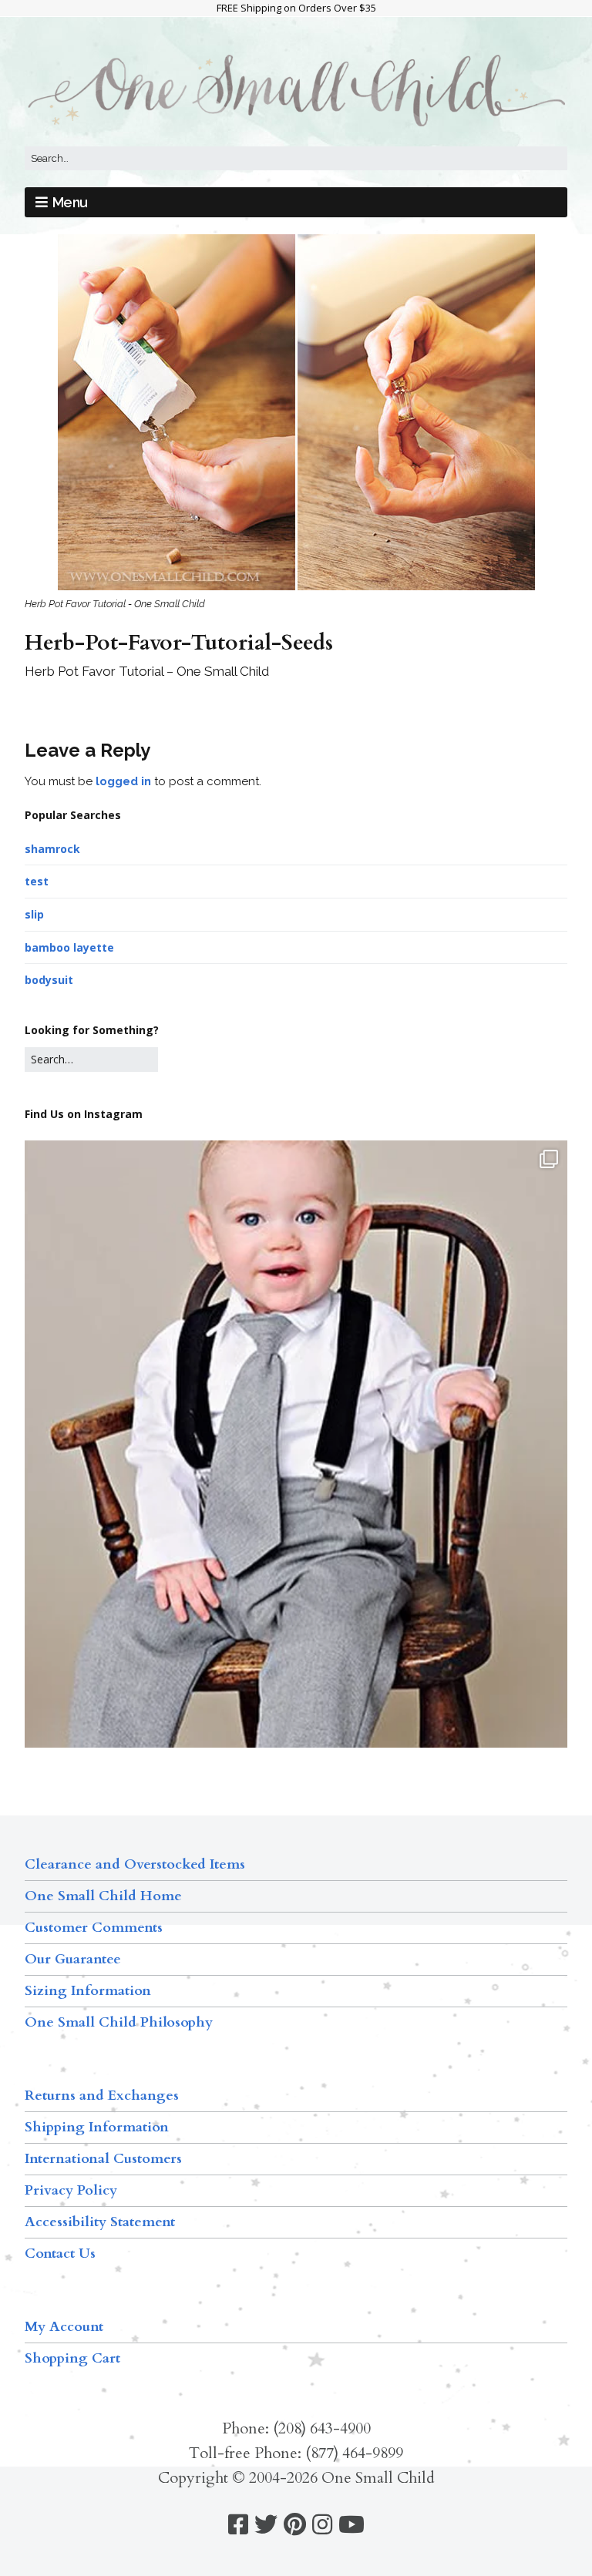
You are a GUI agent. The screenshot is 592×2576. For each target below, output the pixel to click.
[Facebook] (238, 2525)
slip (34, 914)
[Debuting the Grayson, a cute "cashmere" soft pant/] (296, 1501)
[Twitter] (266, 2525)
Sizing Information (88, 1991)
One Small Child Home (103, 1896)
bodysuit (49, 980)
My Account (64, 2327)
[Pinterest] (295, 2525)
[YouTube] (351, 2525)
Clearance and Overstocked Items (135, 1864)
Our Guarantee (73, 1959)
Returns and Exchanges (102, 2096)
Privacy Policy (71, 2190)
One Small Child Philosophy (119, 2022)
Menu (70, 202)
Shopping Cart (72, 2358)
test (37, 881)
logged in (123, 781)
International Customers (103, 2159)
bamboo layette (69, 947)
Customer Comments (94, 1928)
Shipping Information (97, 2127)
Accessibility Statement (100, 2222)
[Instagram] (322, 2525)
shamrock (52, 849)
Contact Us (60, 2254)
